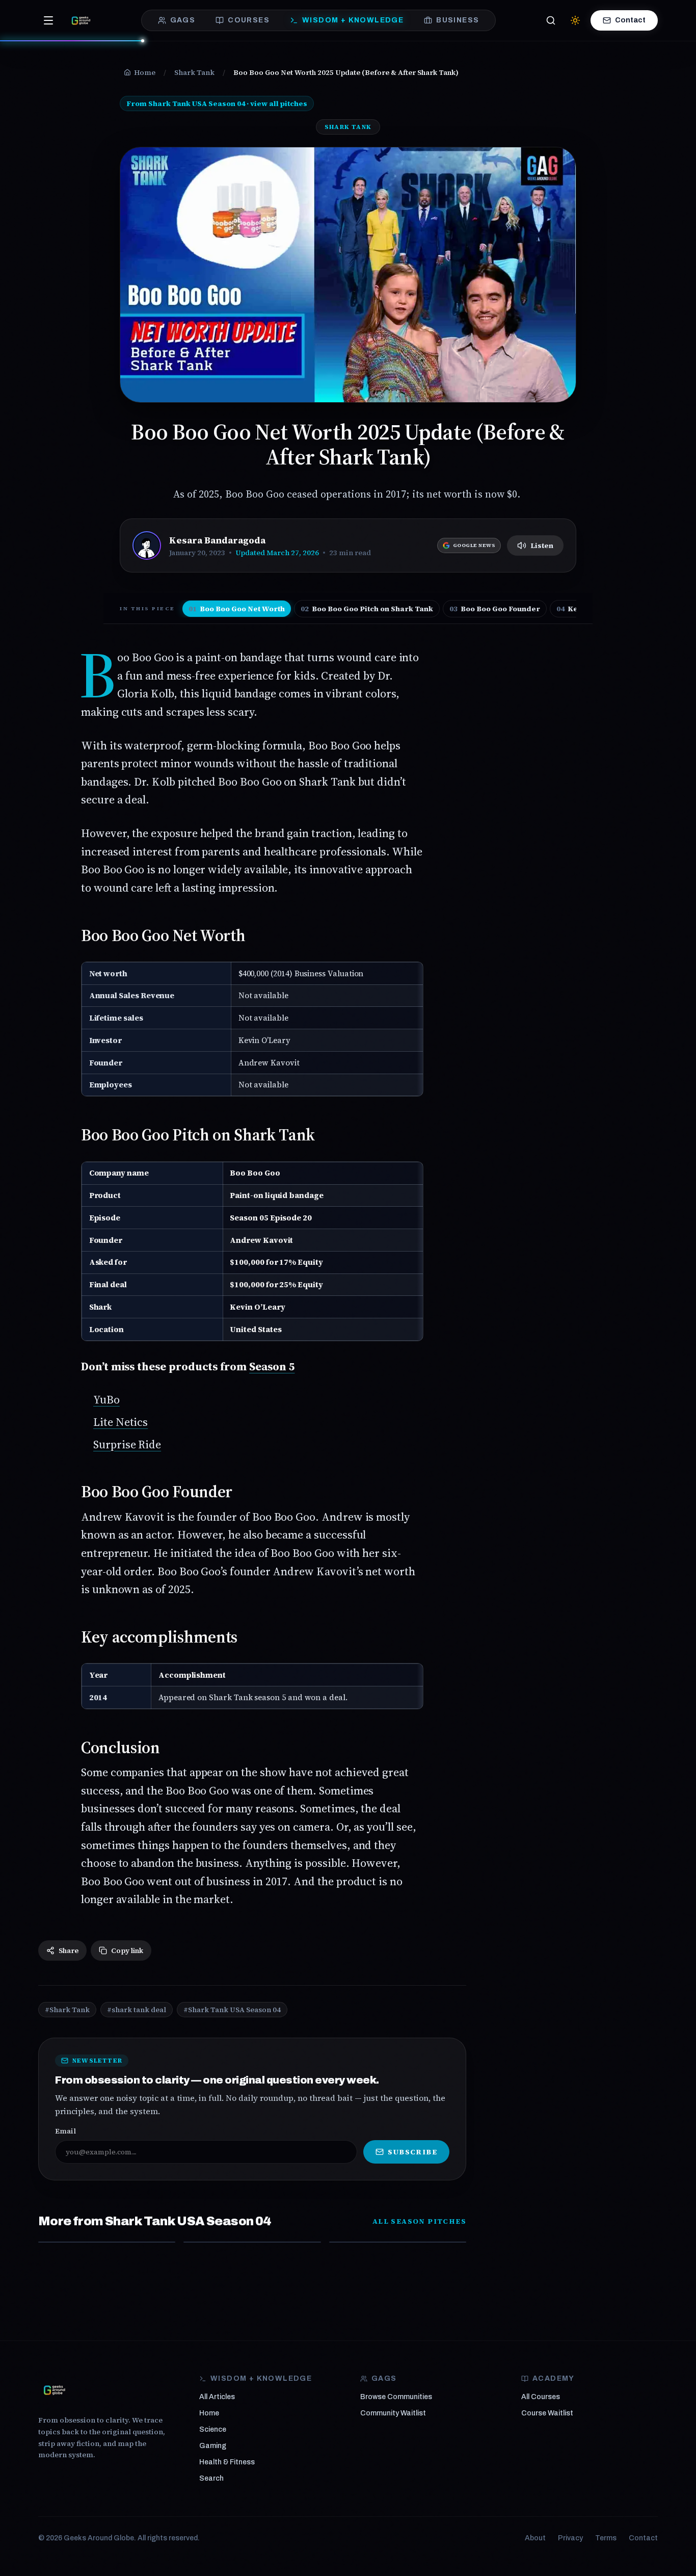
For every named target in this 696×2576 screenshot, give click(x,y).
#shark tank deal (137, 2010)
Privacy (570, 2538)
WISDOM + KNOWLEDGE (353, 20)
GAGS (183, 20)
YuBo (106, 1399)
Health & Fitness (227, 2462)
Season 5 (272, 1366)
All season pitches (419, 2221)
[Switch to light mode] (575, 20)
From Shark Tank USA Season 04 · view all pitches (217, 103)
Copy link (127, 1950)
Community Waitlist (393, 2413)
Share (69, 1950)
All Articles (217, 2397)
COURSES (249, 20)
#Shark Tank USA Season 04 (232, 2010)
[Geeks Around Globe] (55, 2390)
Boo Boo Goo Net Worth (237, 609)
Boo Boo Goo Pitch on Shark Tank (367, 609)
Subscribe (412, 2152)
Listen (542, 545)
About (535, 2538)
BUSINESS (458, 20)
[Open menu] (48, 20)
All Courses (541, 2397)
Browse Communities (396, 2397)
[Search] (551, 20)
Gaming (213, 2446)
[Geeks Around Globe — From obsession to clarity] (81, 20)
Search (211, 2478)
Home (209, 2413)
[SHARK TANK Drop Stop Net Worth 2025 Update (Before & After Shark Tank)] (398, 2242)
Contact (630, 20)
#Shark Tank (67, 2010)
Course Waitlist (547, 2413)
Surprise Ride (127, 1444)
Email (65, 2131)
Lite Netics (121, 1422)
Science (213, 2429)
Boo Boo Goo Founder (495, 609)
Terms (606, 2538)
